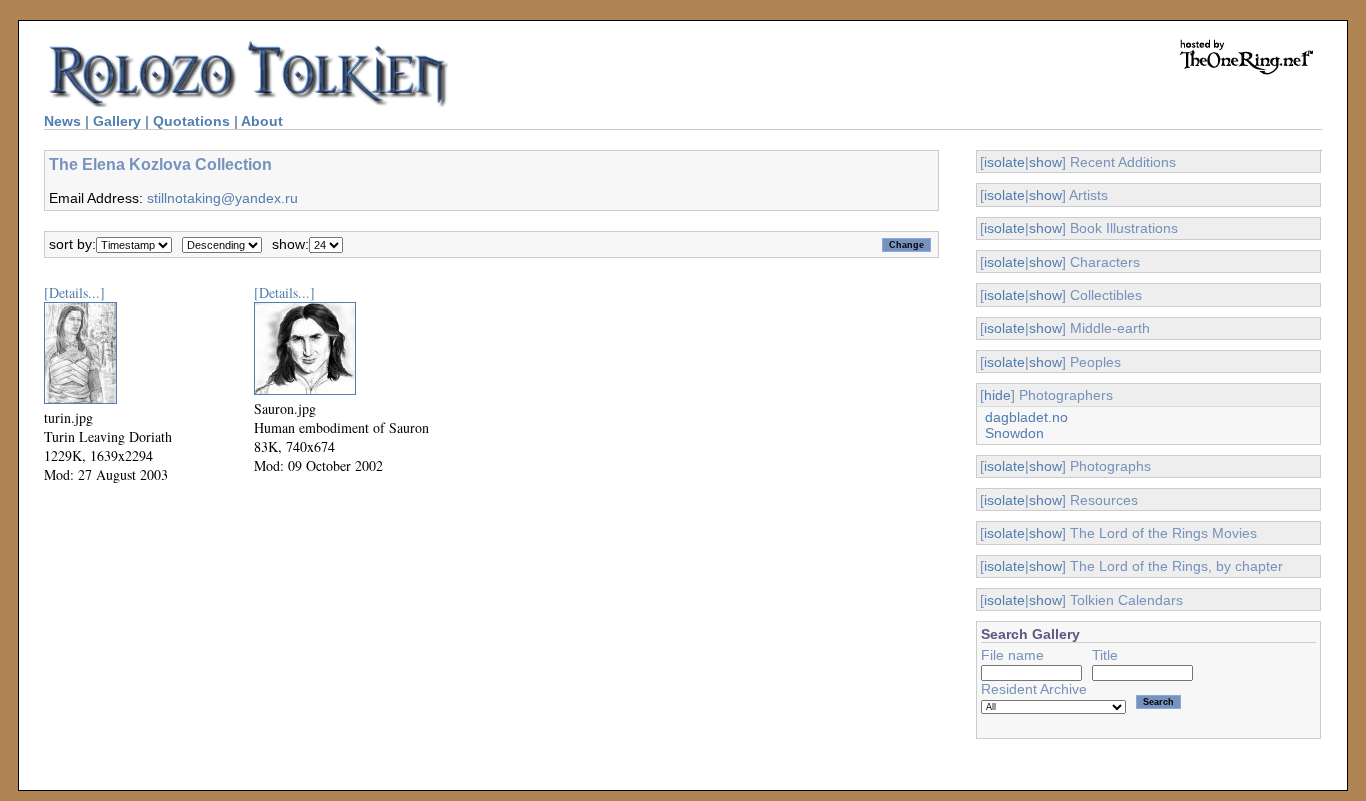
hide (997, 395)
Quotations (191, 121)
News (62, 121)
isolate (1004, 162)
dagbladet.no (1026, 417)
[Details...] (74, 292)
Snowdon (1014, 433)
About (262, 121)
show (1045, 162)
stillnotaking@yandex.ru (222, 198)
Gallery (117, 121)
